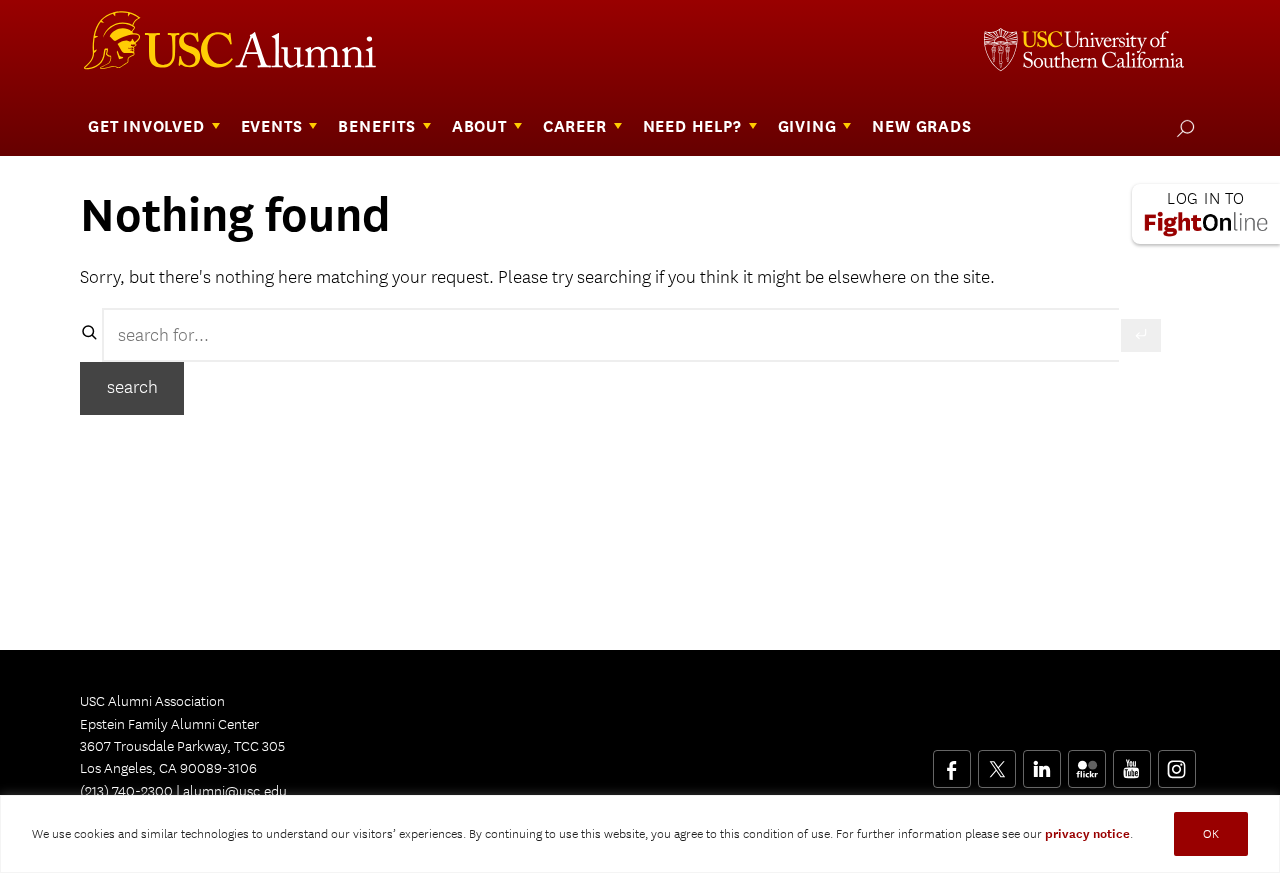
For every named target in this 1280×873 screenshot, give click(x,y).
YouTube (1131, 762)
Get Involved (146, 126)
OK (1211, 833)
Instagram (1176, 762)
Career (575, 126)
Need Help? (692, 126)
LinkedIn (1041, 762)
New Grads (921, 126)
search (132, 387)
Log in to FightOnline (1206, 214)
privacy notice (1087, 834)
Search (1181, 128)
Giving (807, 126)
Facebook (951, 762)
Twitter (996, 762)
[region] (640, 834)
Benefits (376, 126)
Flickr (1088, 762)
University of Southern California (1084, 52)
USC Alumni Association (242, 48)
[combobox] (610, 335)
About (479, 126)
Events (272, 126)
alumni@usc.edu (235, 791)
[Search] (1141, 335)
